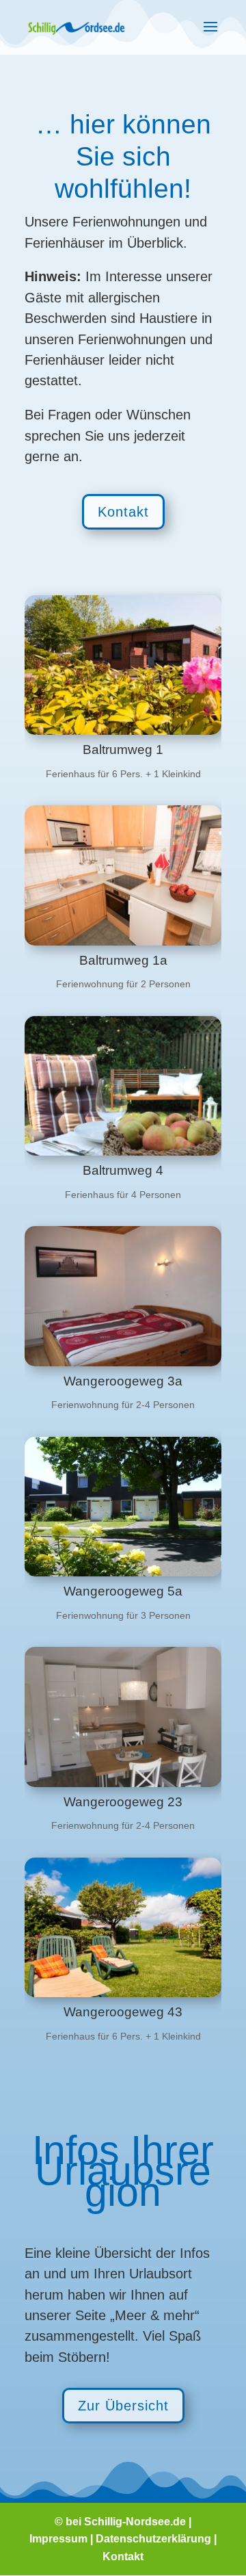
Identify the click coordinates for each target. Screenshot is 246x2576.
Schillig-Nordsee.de (135, 2522)
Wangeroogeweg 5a (123, 1591)
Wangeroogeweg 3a (123, 1381)
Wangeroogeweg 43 (123, 2012)
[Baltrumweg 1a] (123, 875)
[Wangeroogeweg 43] (123, 1927)
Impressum (58, 2539)
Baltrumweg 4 (123, 1170)
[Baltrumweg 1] (123, 665)
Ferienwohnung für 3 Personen (123, 1615)
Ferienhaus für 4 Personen (123, 1195)
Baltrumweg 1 (123, 750)
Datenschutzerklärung (153, 2539)
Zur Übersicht (123, 2406)
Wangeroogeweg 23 (123, 1802)
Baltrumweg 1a (123, 960)
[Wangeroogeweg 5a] (123, 1507)
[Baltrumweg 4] (123, 1086)
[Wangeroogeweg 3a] (123, 1296)
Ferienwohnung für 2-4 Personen (123, 1405)
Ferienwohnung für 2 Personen (123, 984)
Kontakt (123, 512)
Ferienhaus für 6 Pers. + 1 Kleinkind (123, 774)
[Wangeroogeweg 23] (123, 1717)
